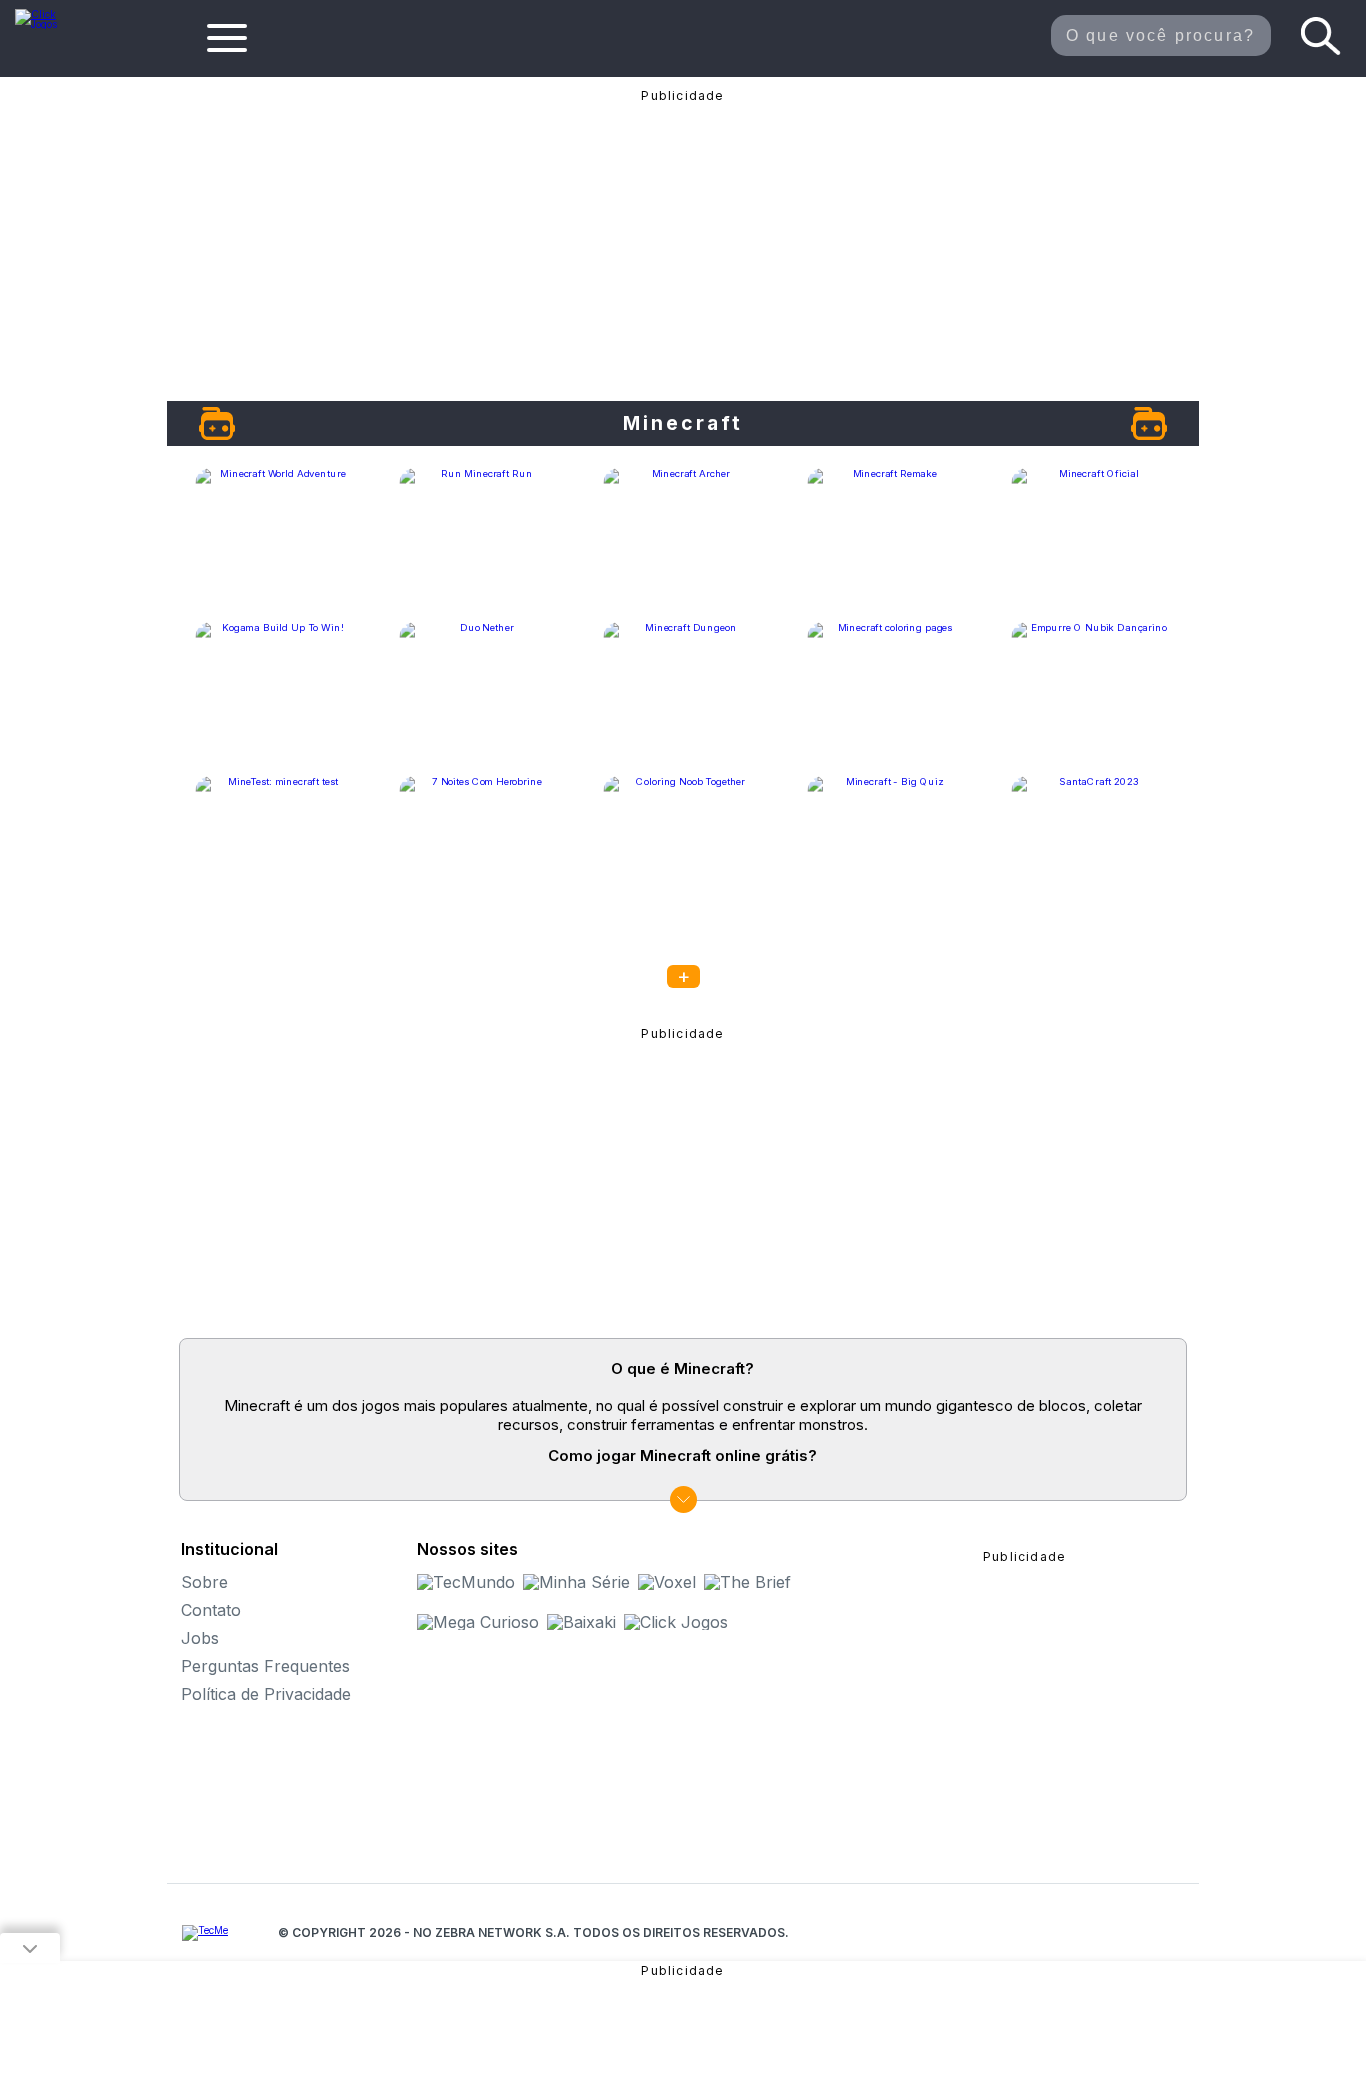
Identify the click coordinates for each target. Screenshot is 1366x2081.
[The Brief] (747, 1582)
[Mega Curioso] (478, 1622)
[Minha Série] (576, 1582)
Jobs (200, 1638)
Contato (211, 1610)
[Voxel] (667, 1582)
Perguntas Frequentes (265, 1666)
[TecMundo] (466, 1582)
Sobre (204, 1582)
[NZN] (205, 1933)
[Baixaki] (581, 1622)
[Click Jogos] (48, 24)
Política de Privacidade (266, 1694)
